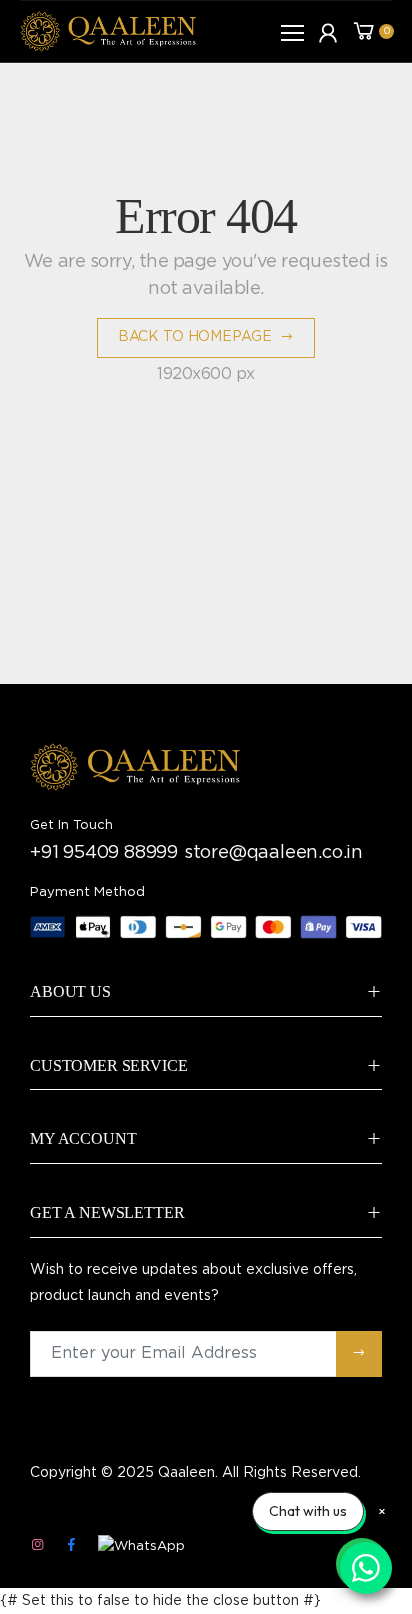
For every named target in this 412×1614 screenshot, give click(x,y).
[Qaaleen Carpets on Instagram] (37, 1546)
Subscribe (359, 1354)
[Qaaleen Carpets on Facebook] (71, 1546)
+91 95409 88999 (104, 853)
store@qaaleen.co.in (273, 853)
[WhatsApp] (141, 1546)
